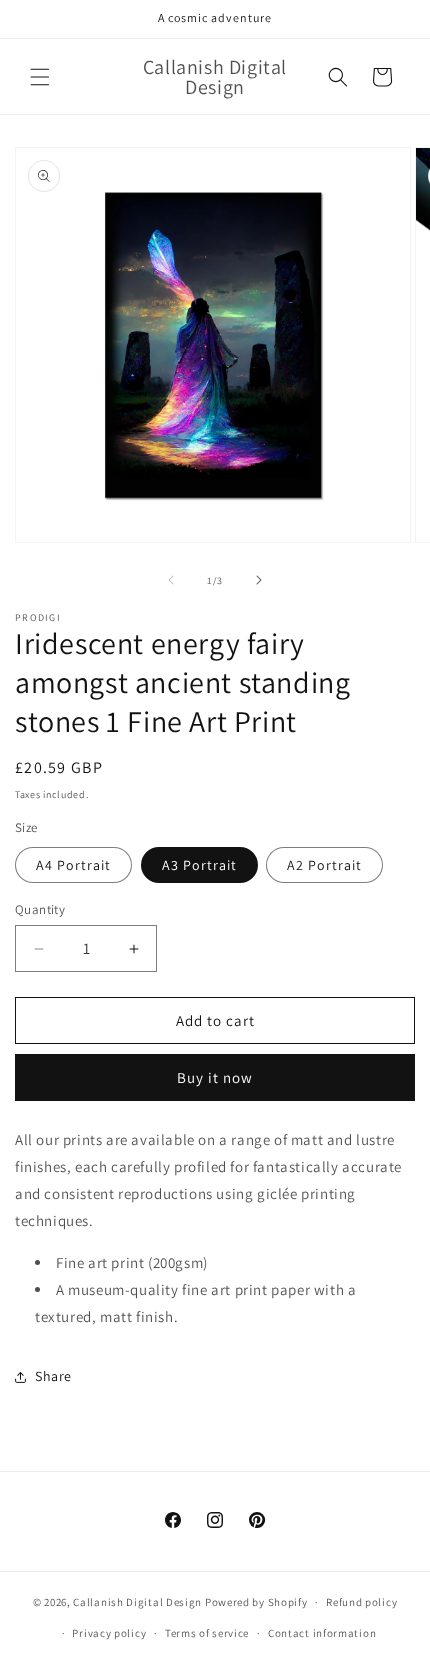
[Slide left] (171, 580)
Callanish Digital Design (137, 1602)
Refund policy (361, 1602)
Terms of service (207, 1633)
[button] (40, 77)
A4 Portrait (73, 865)
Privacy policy (109, 1633)
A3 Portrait (199, 865)
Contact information (322, 1633)
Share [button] (53, 1376)
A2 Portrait (324, 865)
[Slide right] (259, 580)
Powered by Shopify (256, 1602)
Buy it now (215, 1077)
